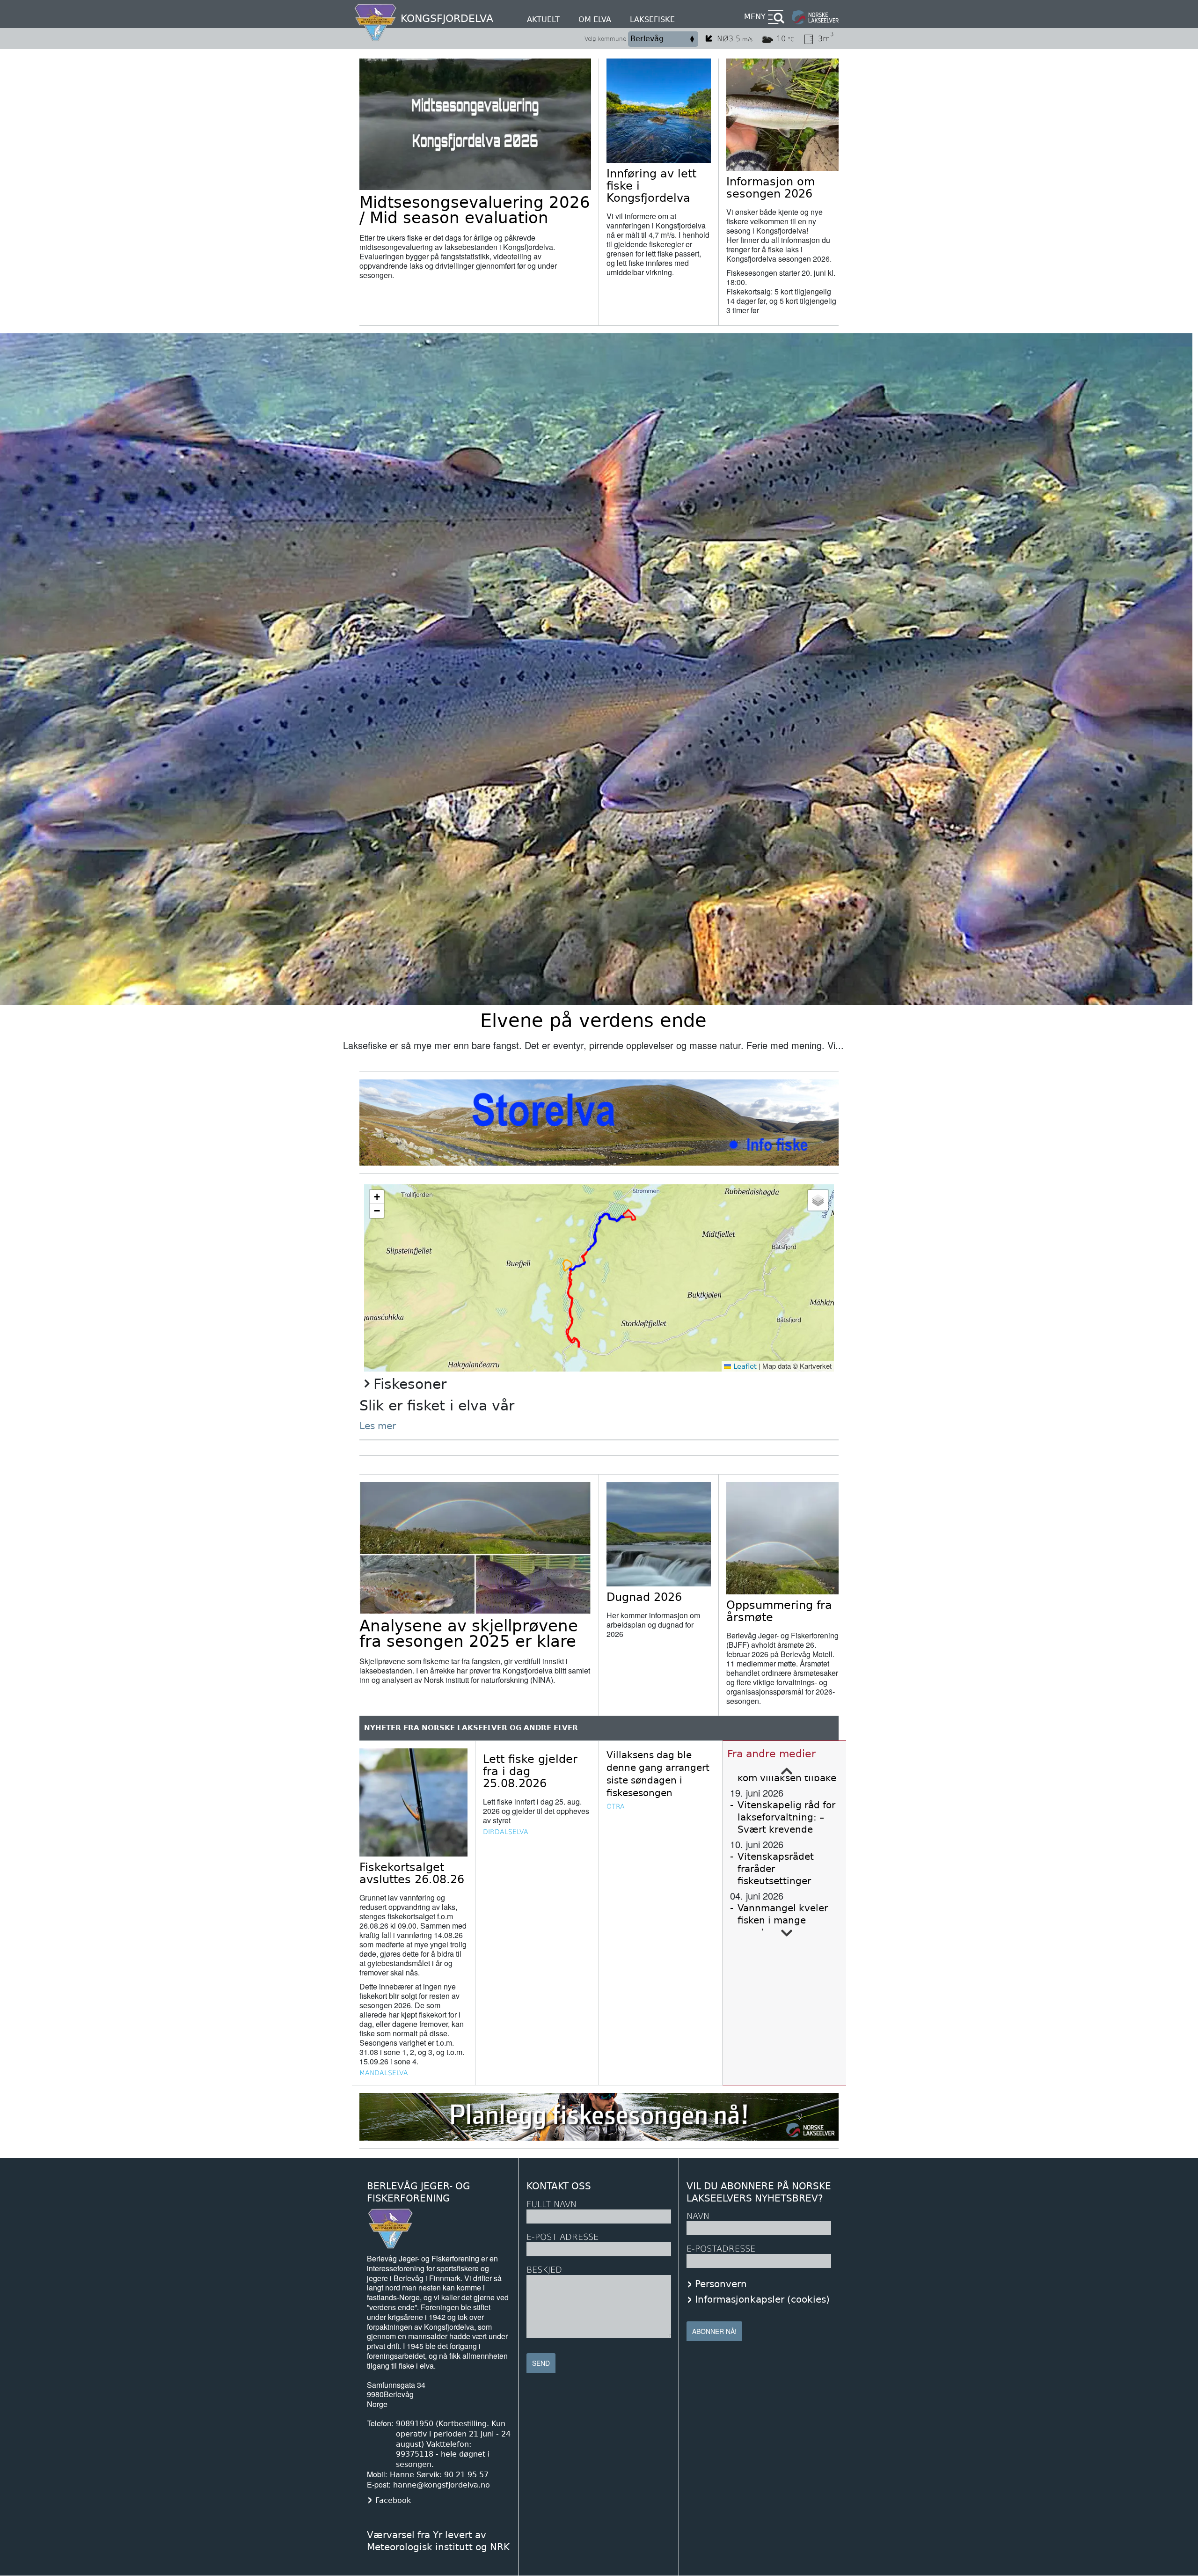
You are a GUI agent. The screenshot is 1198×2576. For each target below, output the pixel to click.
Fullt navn (552, 2204)
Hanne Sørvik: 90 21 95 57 (439, 2475)
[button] (377, 1197)
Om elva (595, 19)
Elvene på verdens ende (593, 1020)
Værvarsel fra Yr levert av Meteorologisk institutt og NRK (438, 2541)
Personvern (721, 2284)
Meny (755, 17)
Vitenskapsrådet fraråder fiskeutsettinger (776, 1869)
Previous (787, 1771)
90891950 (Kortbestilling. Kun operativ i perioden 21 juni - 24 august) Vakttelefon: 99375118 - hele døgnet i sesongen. (453, 2444)
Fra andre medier (771, 1754)
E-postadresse (721, 2249)
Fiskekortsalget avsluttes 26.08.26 (412, 1873)
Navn (698, 2216)
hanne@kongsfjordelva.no (442, 2485)
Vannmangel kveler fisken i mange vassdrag (783, 1920)
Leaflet (744, 1366)
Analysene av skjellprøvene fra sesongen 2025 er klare (469, 1633)
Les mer (378, 1426)
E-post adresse (562, 2237)
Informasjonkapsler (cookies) (762, 2299)
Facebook (393, 2500)
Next (787, 1933)
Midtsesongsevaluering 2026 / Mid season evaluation (475, 210)
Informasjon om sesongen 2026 (771, 188)
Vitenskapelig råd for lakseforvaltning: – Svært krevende (786, 1817)
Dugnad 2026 (644, 1597)
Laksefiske (652, 19)
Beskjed (544, 2270)
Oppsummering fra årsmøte (779, 1611)
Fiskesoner (410, 1384)
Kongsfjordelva (447, 18)
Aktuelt (543, 19)
